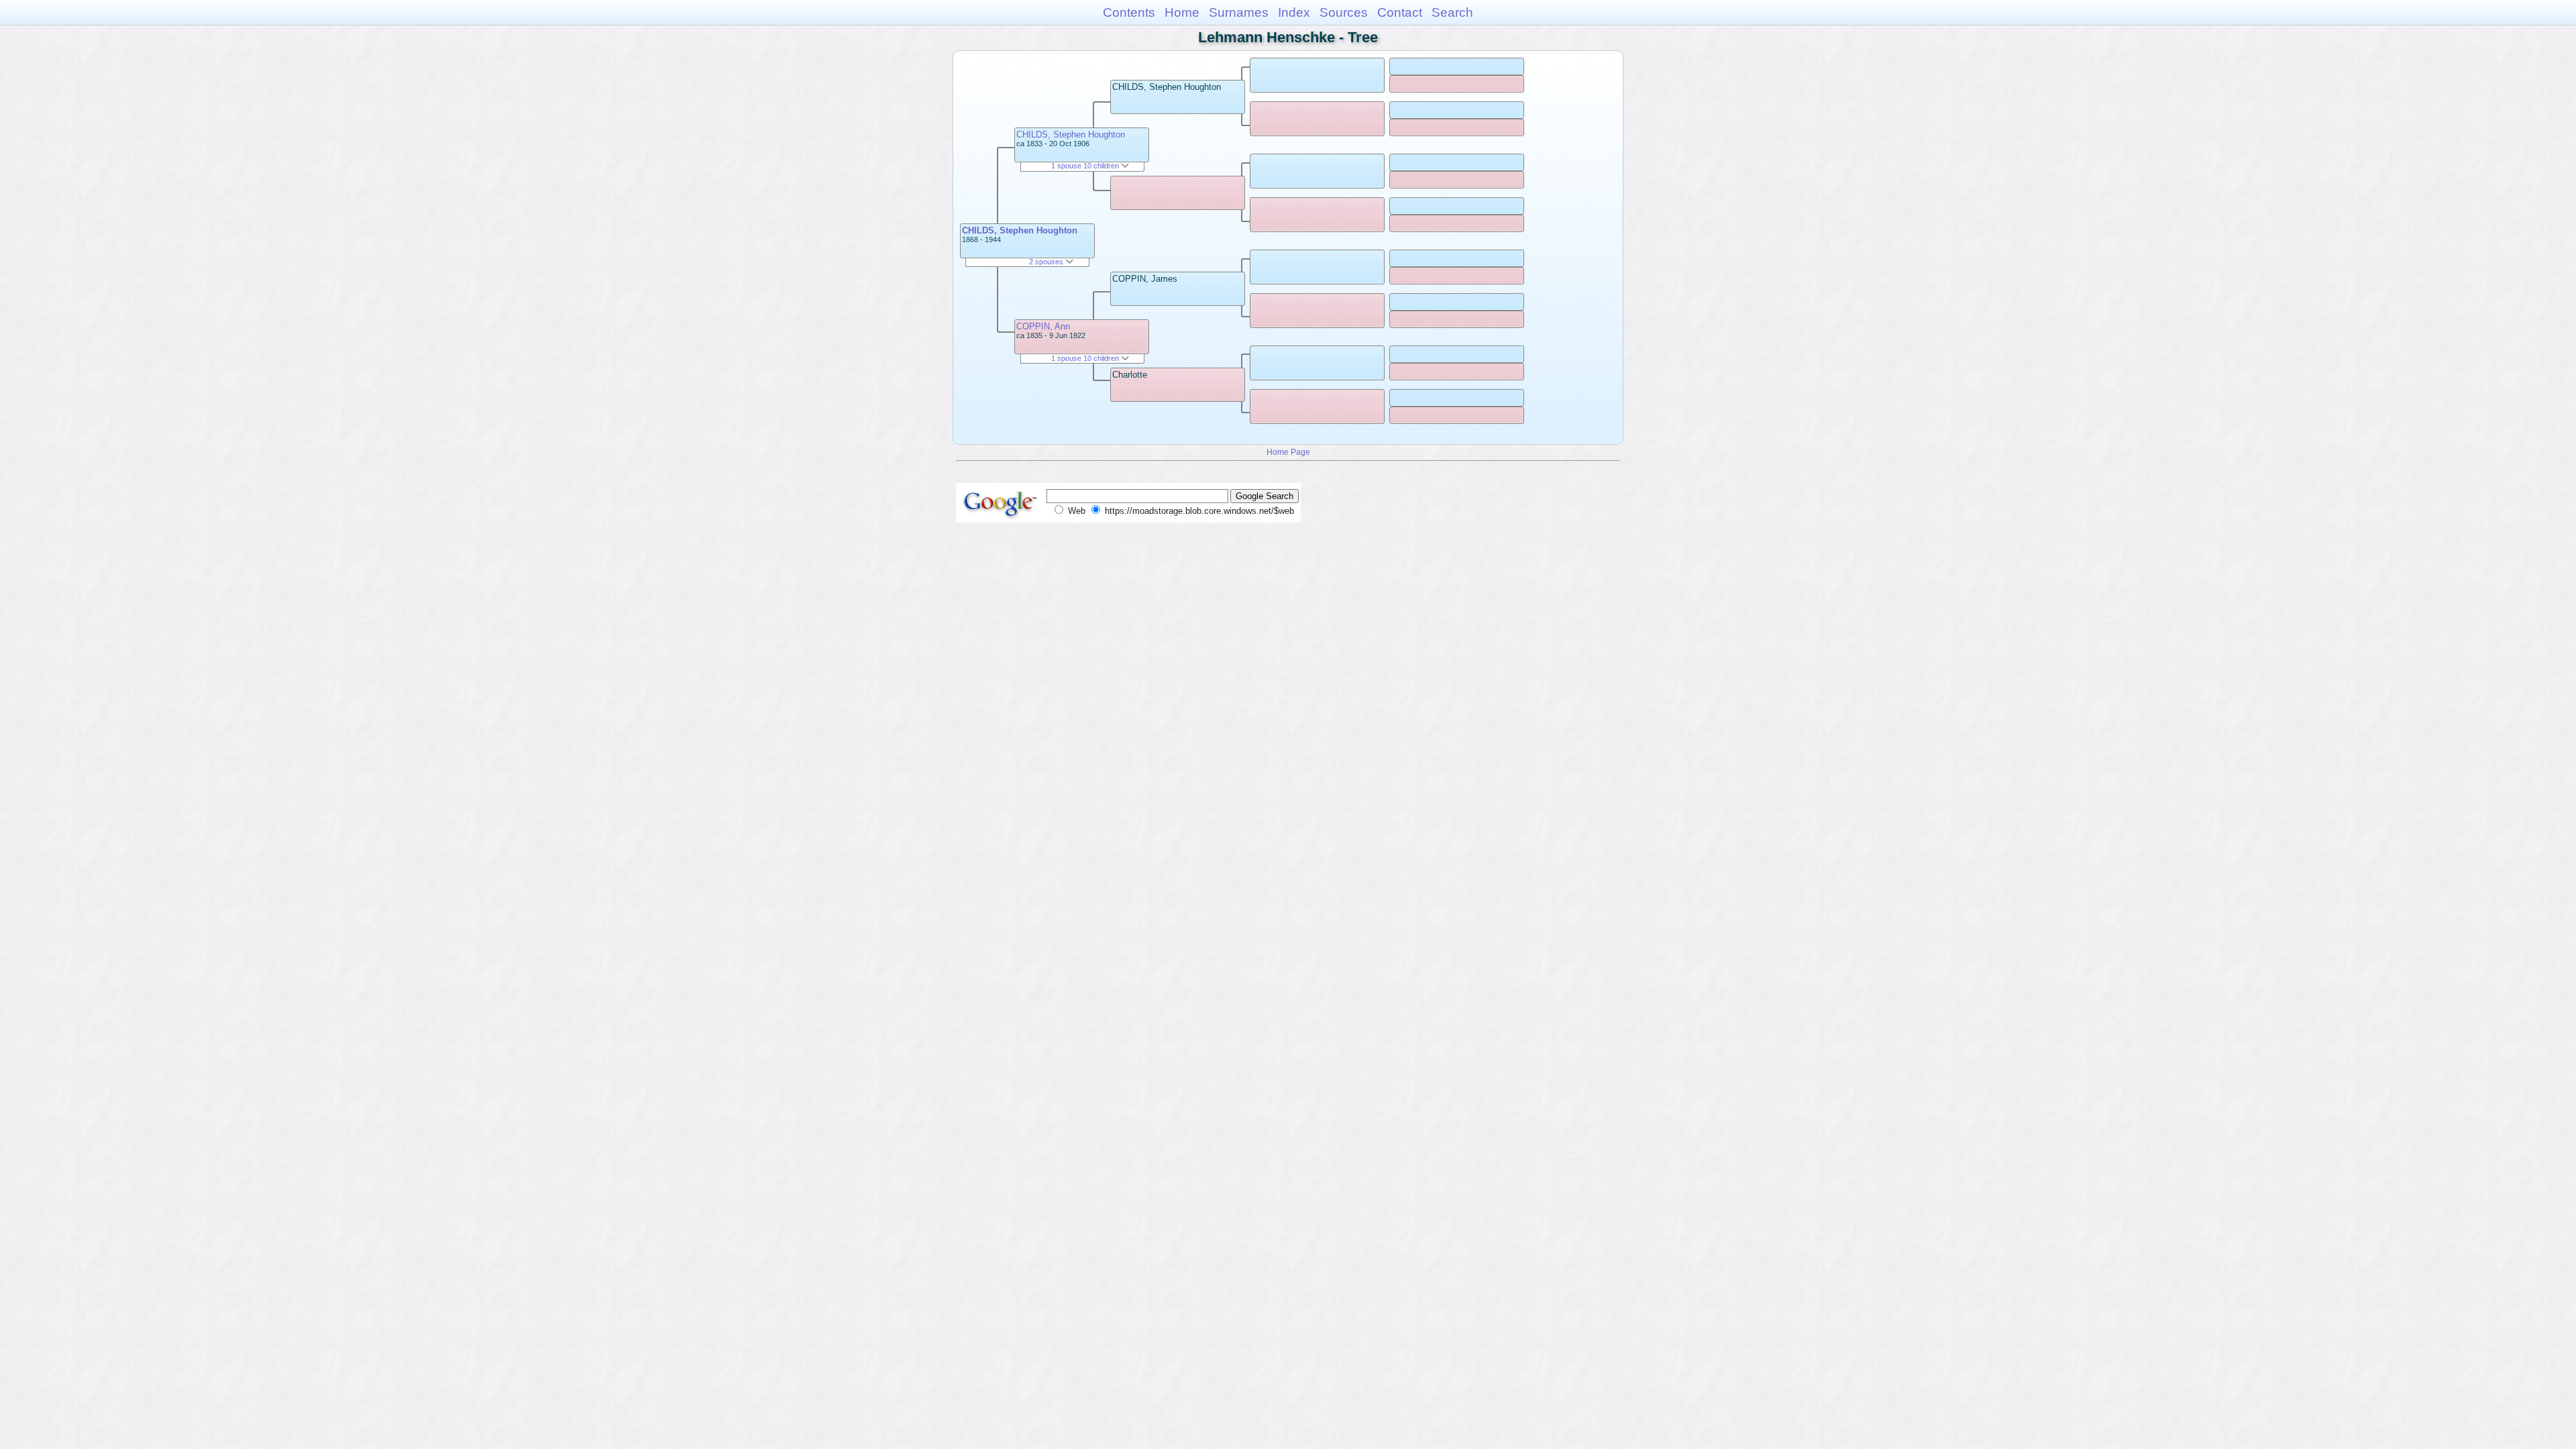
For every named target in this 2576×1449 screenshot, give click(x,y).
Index (1294, 12)
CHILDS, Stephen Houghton (1020, 230)
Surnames (1239, 12)
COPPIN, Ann (1043, 326)
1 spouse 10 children (1086, 166)
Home (1182, 12)
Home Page (1288, 452)
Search (1452, 12)
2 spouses (1047, 262)
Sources (1344, 12)
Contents (1129, 12)
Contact (1400, 12)
